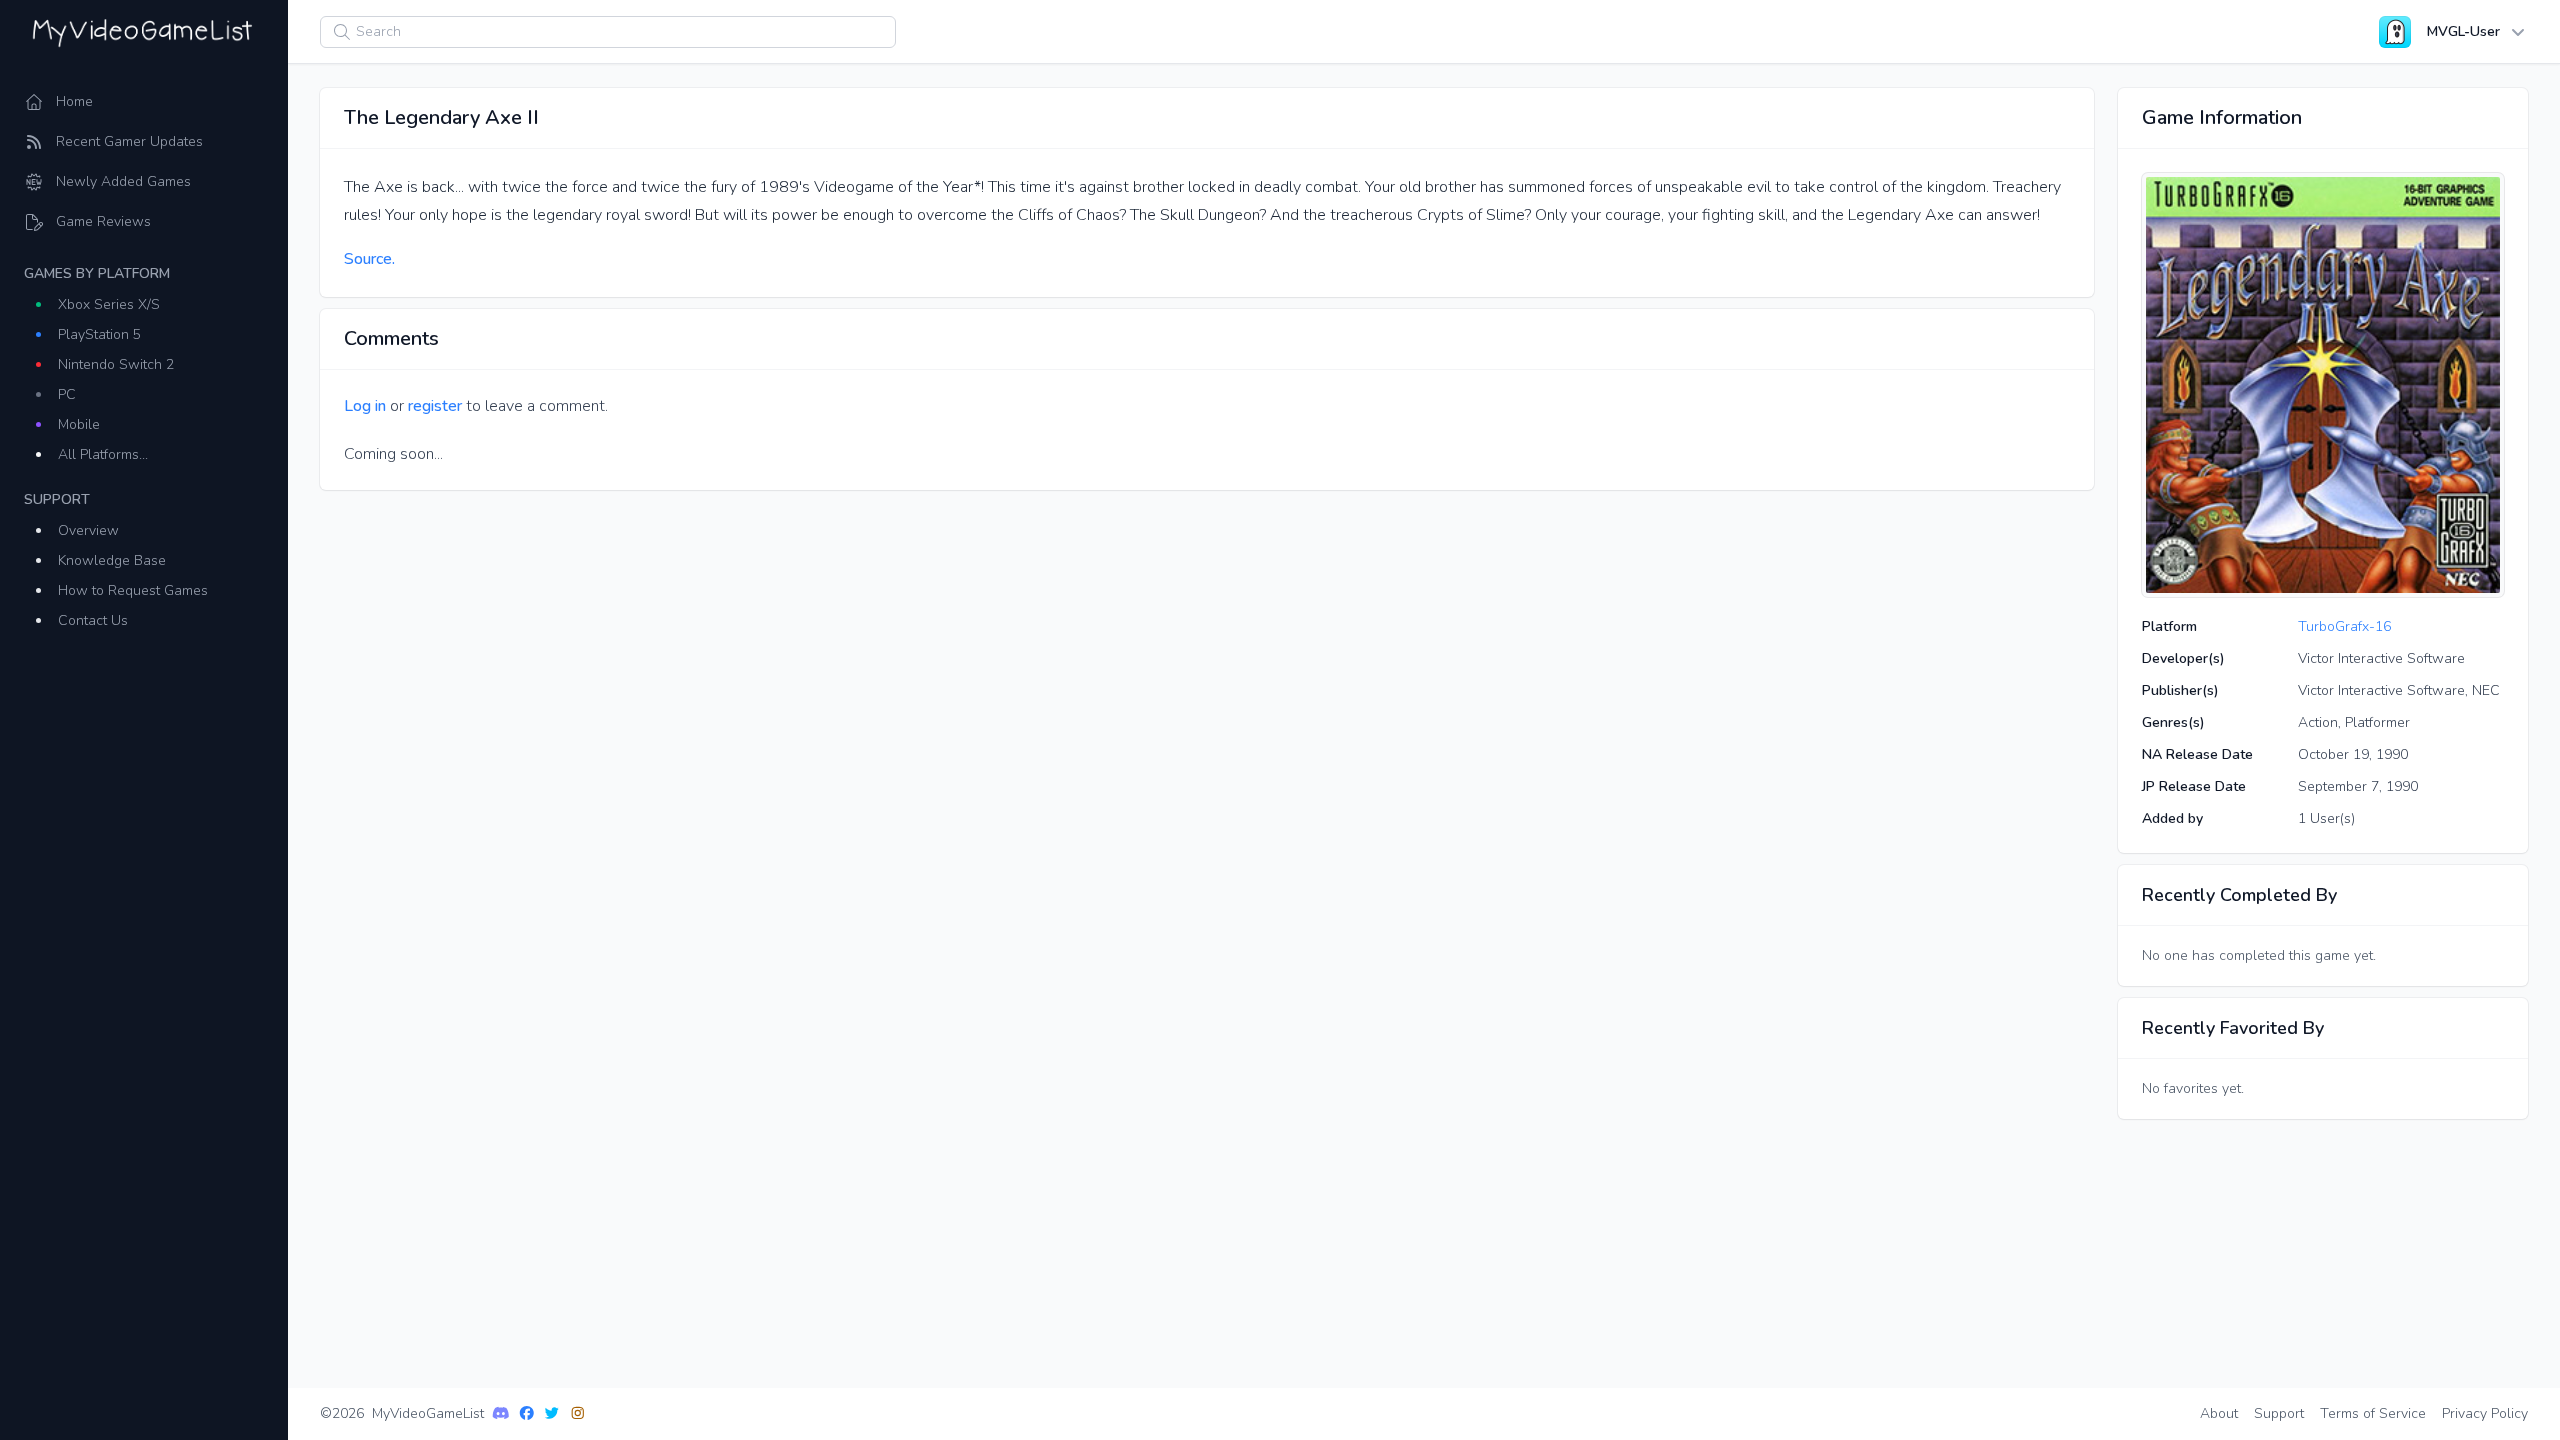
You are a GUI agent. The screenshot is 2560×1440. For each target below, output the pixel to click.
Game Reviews (103, 221)
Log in (365, 406)
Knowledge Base (112, 560)
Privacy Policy (2485, 1413)
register (435, 406)
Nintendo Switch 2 (116, 364)
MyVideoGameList (428, 1413)
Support (2279, 1413)
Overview (88, 530)
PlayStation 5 (99, 334)
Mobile (79, 424)
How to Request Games (133, 590)
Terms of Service (2373, 1413)
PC (67, 394)
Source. (369, 259)
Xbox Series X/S (109, 304)
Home (74, 101)
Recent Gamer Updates (129, 141)
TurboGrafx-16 (2344, 626)
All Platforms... (103, 454)
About (2219, 1413)
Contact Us (93, 620)
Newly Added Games (123, 181)
